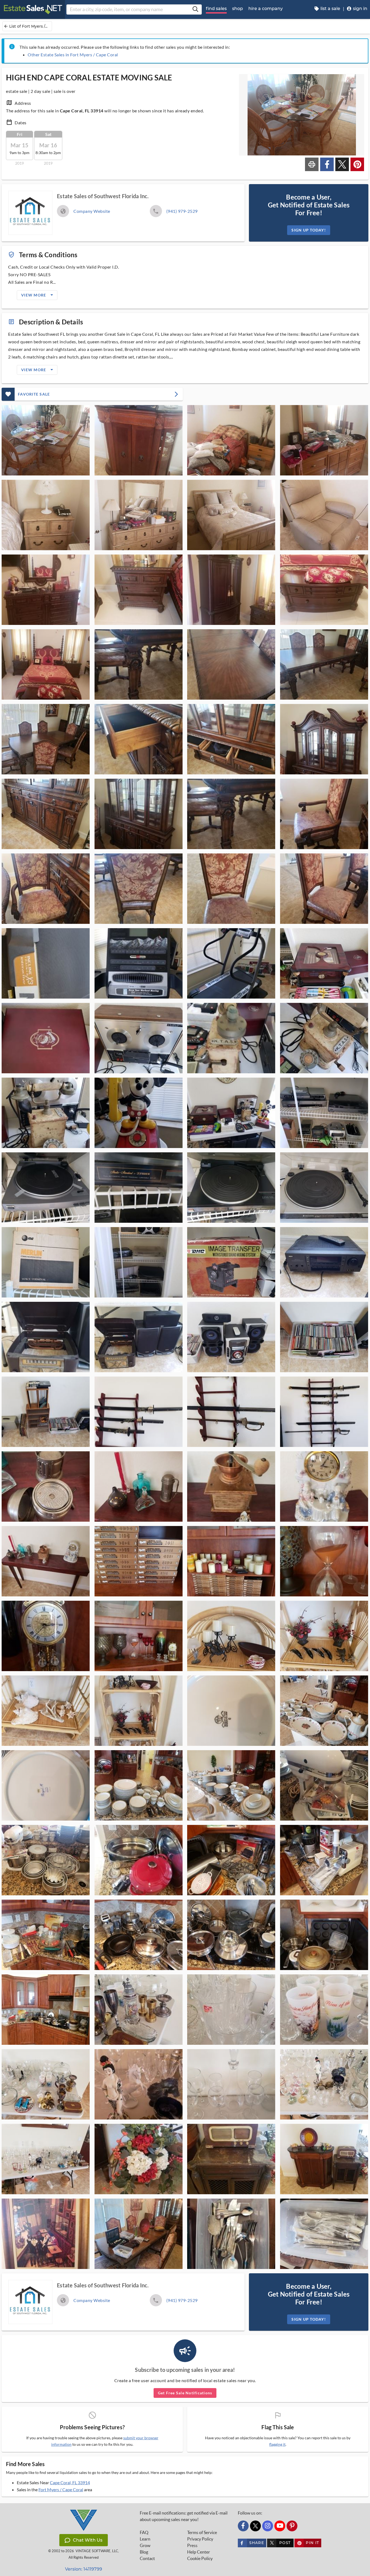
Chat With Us (88, 2540)
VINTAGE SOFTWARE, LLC (97, 2551)
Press (192, 2545)
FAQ (144, 2532)
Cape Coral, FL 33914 (70, 2482)
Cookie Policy (200, 2558)
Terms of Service (202, 2532)
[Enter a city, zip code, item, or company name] (195, 9)
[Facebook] (243, 2526)
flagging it (277, 2444)
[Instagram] (268, 2526)
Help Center (199, 2552)
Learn (145, 2539)
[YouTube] (280, 2526)
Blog (144, 2552)
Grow (145, 2545)
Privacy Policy (200, 2539)
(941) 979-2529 (182, 211)
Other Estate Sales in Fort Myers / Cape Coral (73, 55)
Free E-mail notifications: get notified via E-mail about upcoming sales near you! (184, 2516)
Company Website (92, 211)
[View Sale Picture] (46, 440)
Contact (147, 2558)
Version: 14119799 (84, 2569)
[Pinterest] (292, 2526)
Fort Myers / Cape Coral (61, 2489)
